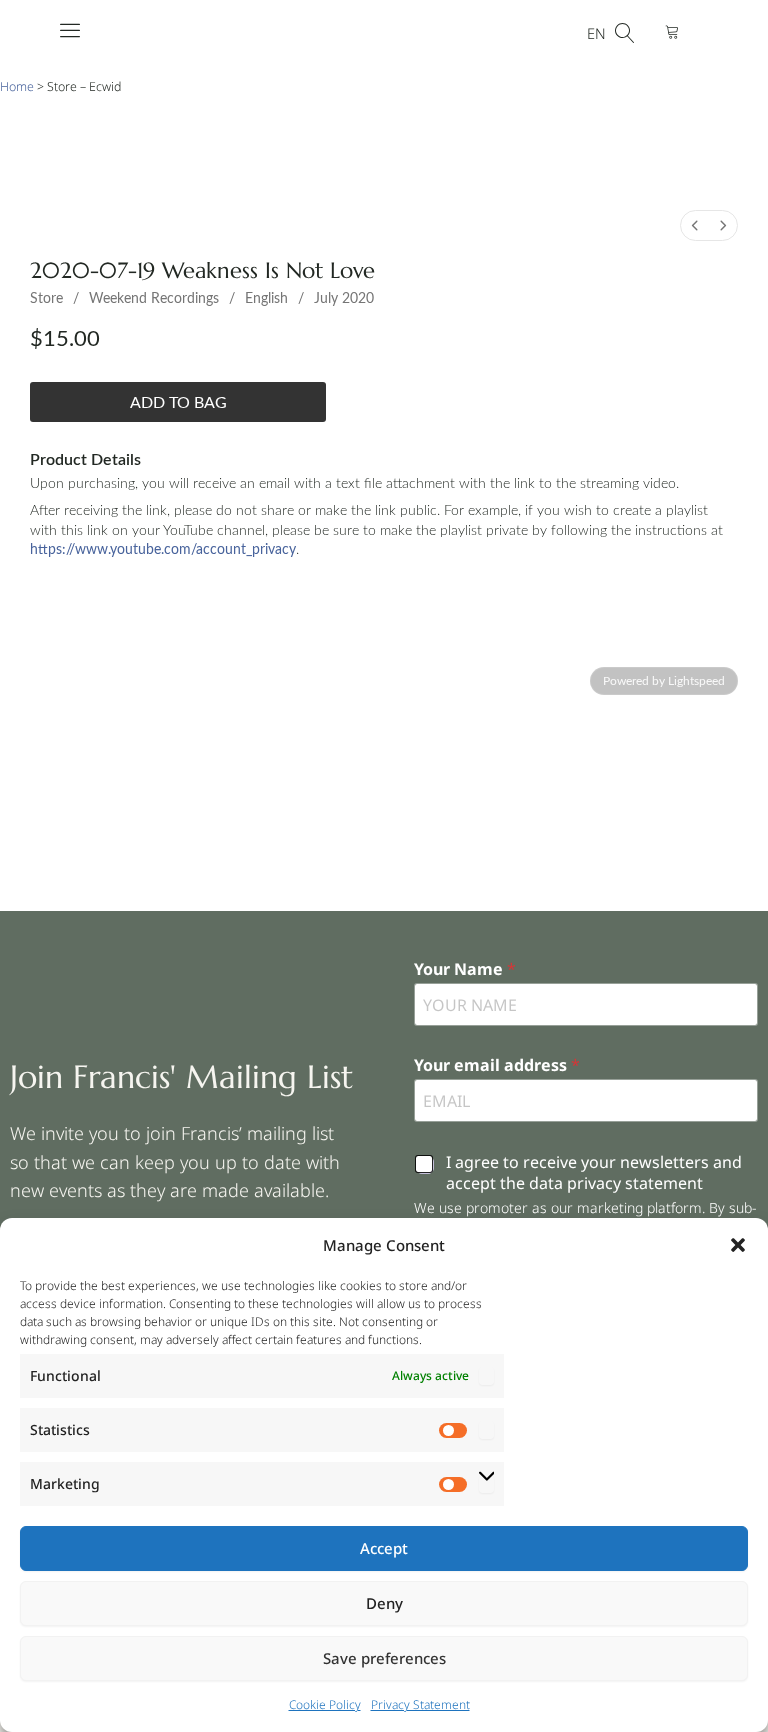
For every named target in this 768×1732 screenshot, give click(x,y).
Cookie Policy (325, 1704)
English (266, 299)
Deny (384, 1603)
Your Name (465, 969)
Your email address (497, 1065)
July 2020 (344, 299)
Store (46, 299)
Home (17, 86)
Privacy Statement (420, 1704)
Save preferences (384, 1658)
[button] (738, 1245)
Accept (384, 1548)
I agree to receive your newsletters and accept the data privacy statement (594, 1173)
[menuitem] (695, 225)
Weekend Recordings (154, 299)
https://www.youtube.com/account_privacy (163, 550)
